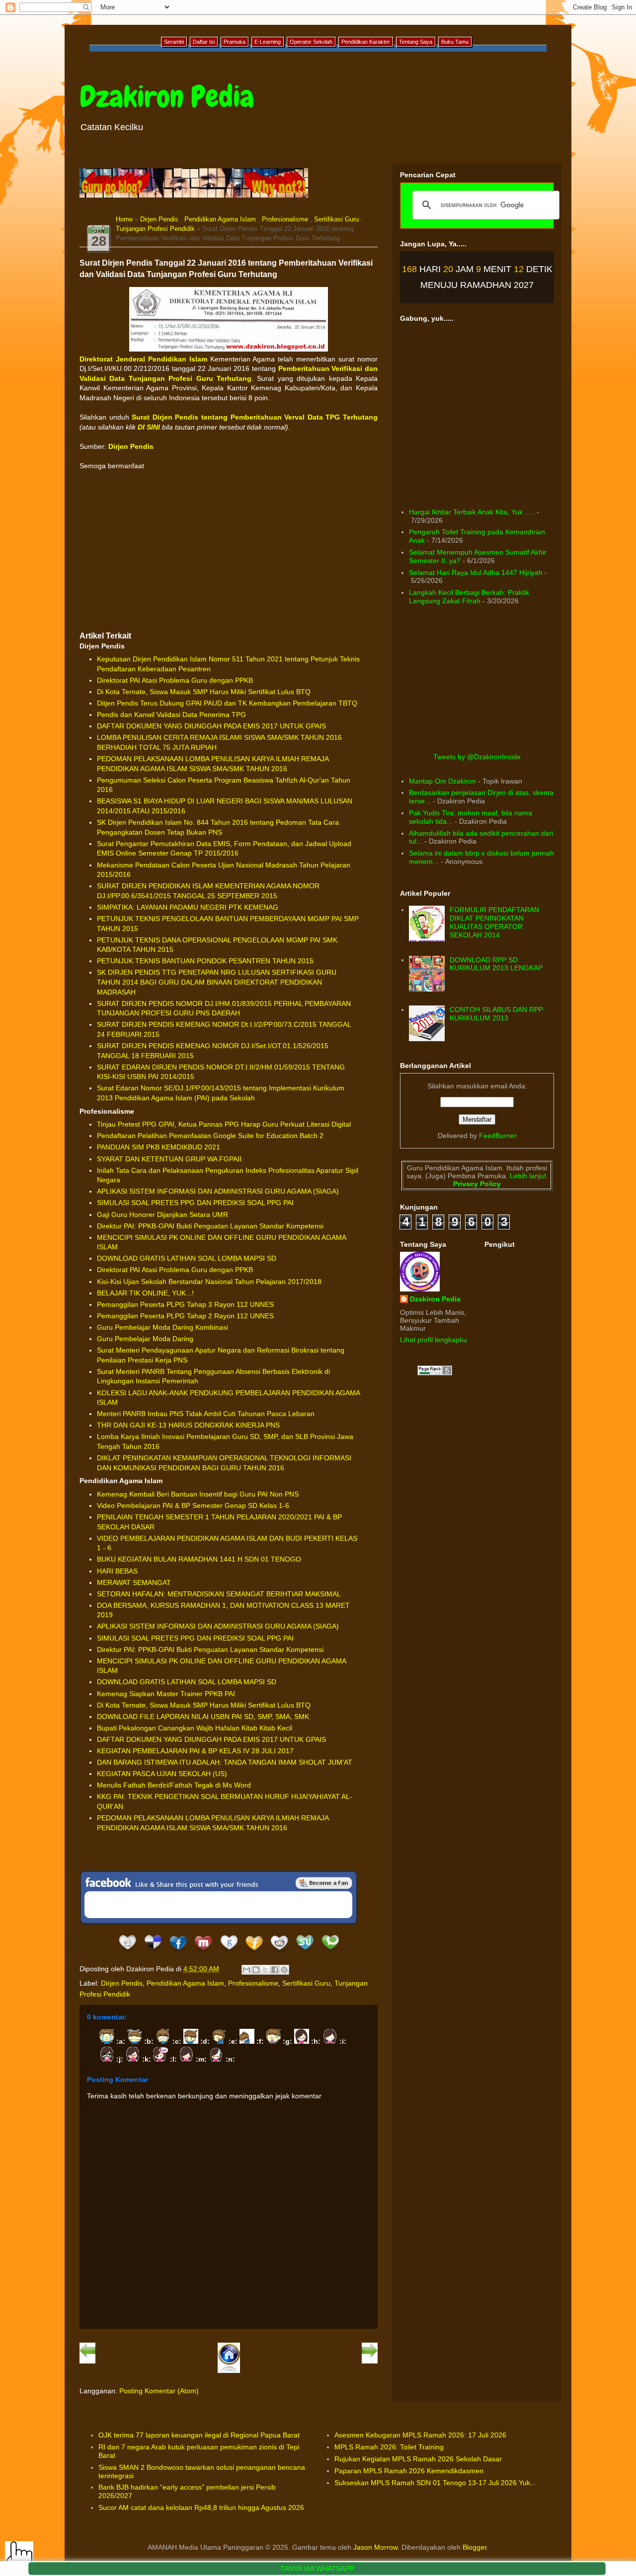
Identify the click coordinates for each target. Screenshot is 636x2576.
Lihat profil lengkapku (434, 1340)
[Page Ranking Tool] (435, 1373)
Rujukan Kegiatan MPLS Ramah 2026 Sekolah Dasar (418, 2459)
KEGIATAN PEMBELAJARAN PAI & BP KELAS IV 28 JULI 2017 (195, 1751)
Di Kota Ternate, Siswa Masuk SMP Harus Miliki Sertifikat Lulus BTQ (204, 692)
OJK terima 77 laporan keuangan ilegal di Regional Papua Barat (199, 2435)
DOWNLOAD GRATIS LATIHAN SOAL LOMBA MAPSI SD (187, 1258)
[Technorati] (330, 1952)
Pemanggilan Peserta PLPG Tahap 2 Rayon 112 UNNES (185, 1316)
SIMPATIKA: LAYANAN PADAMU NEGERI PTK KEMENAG (188, 907)
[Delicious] (153, 1952)
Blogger (475, 2547)
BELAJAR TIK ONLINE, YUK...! (145, 1293)
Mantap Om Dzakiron (442, 781)
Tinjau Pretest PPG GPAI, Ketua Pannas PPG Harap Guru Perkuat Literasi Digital (224, 1124)
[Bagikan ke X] (265, 1970)
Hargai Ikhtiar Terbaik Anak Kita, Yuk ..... (472, 512)
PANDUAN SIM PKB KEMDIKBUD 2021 (159, 1147)
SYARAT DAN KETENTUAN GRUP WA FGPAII (169, 1159)
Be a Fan (324, 1883)
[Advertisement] (229, 551)
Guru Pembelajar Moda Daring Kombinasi (162, 1327)
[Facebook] (178, 1952)
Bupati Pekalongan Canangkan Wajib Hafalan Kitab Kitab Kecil (195, 1728)
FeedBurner (498, 1136)
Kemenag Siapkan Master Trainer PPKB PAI (166, 1694)
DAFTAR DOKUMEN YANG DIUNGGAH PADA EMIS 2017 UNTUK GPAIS (211, 726)
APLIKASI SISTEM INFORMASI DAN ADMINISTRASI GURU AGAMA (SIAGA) (218, 1191)
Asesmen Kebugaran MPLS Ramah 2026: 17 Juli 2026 (420, 2435)
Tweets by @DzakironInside (477, 757)
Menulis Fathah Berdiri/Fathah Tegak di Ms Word (174, 1785)
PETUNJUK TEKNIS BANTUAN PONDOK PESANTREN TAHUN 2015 (205, 961)
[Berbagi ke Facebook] (275, 1970)
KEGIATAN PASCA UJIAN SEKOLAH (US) (162, 1774)
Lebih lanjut (527, 1176)
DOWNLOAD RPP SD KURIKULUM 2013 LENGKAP (496, 964)
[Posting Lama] (370, 2361)
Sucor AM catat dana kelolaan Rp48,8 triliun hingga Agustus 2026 (201, 2507)
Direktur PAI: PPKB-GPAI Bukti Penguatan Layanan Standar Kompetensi (210, 1226)
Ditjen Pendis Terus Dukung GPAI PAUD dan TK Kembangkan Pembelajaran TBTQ (227, 703)
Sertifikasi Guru (336, 219)
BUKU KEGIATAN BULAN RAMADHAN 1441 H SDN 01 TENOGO (199, 1559)
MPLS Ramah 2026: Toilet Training (389, 2447)
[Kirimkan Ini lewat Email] (246, 1970)
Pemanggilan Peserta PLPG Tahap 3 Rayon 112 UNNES (185, 1304)
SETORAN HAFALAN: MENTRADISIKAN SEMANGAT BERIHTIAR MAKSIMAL (219, 1594)
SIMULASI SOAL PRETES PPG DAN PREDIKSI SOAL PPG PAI (195, 1203)
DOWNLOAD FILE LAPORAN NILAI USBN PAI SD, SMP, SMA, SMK (203, 1717)
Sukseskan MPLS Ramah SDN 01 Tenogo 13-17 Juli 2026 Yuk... (435, 2483)
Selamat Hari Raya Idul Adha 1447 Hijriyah (476, 572)
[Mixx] (203, 1952)
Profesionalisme (285, 219)
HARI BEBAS (117, 1571)
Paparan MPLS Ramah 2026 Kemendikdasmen (409, 2471)
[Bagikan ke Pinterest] (284, 1970)
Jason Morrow (375, 2547)
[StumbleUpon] (305, 1952)
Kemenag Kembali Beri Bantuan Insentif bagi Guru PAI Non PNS (198, 1494)
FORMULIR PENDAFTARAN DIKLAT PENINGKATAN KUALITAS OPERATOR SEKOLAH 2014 (494, 922)
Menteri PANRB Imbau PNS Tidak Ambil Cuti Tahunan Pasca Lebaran (206, 1414)
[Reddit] (279, 1952)
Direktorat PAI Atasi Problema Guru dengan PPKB (175, 680)
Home (124, 219)
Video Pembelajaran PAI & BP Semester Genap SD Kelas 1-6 (193, 1505)
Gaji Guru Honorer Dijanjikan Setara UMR (162, 1215)
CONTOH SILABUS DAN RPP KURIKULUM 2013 (496, 1014)
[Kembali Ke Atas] (19, 2556)
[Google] (229, 1952)
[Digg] (127, 1952)
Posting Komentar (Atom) (159, 2391)
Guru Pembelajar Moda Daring (145, 1339)
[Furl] (254, 1952)
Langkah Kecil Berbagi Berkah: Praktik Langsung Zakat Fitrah (469, 597)
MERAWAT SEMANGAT (134, 1582)
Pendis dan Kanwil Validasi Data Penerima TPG (171, 715)
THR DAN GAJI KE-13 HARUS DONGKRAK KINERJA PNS (188, 1425)
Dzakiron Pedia (167, 97)
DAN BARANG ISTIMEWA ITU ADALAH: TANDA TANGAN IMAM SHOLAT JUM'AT (225, 1762)
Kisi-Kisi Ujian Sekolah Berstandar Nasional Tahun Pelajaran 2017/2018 (209, 1282)
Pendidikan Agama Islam (220, 219)
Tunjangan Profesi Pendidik (155, 229)
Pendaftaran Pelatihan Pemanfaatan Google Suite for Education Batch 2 (210, 1136)
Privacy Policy (477, 1184)
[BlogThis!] (256, 1970)
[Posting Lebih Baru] (87, 2361)
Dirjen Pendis (159, 219)
